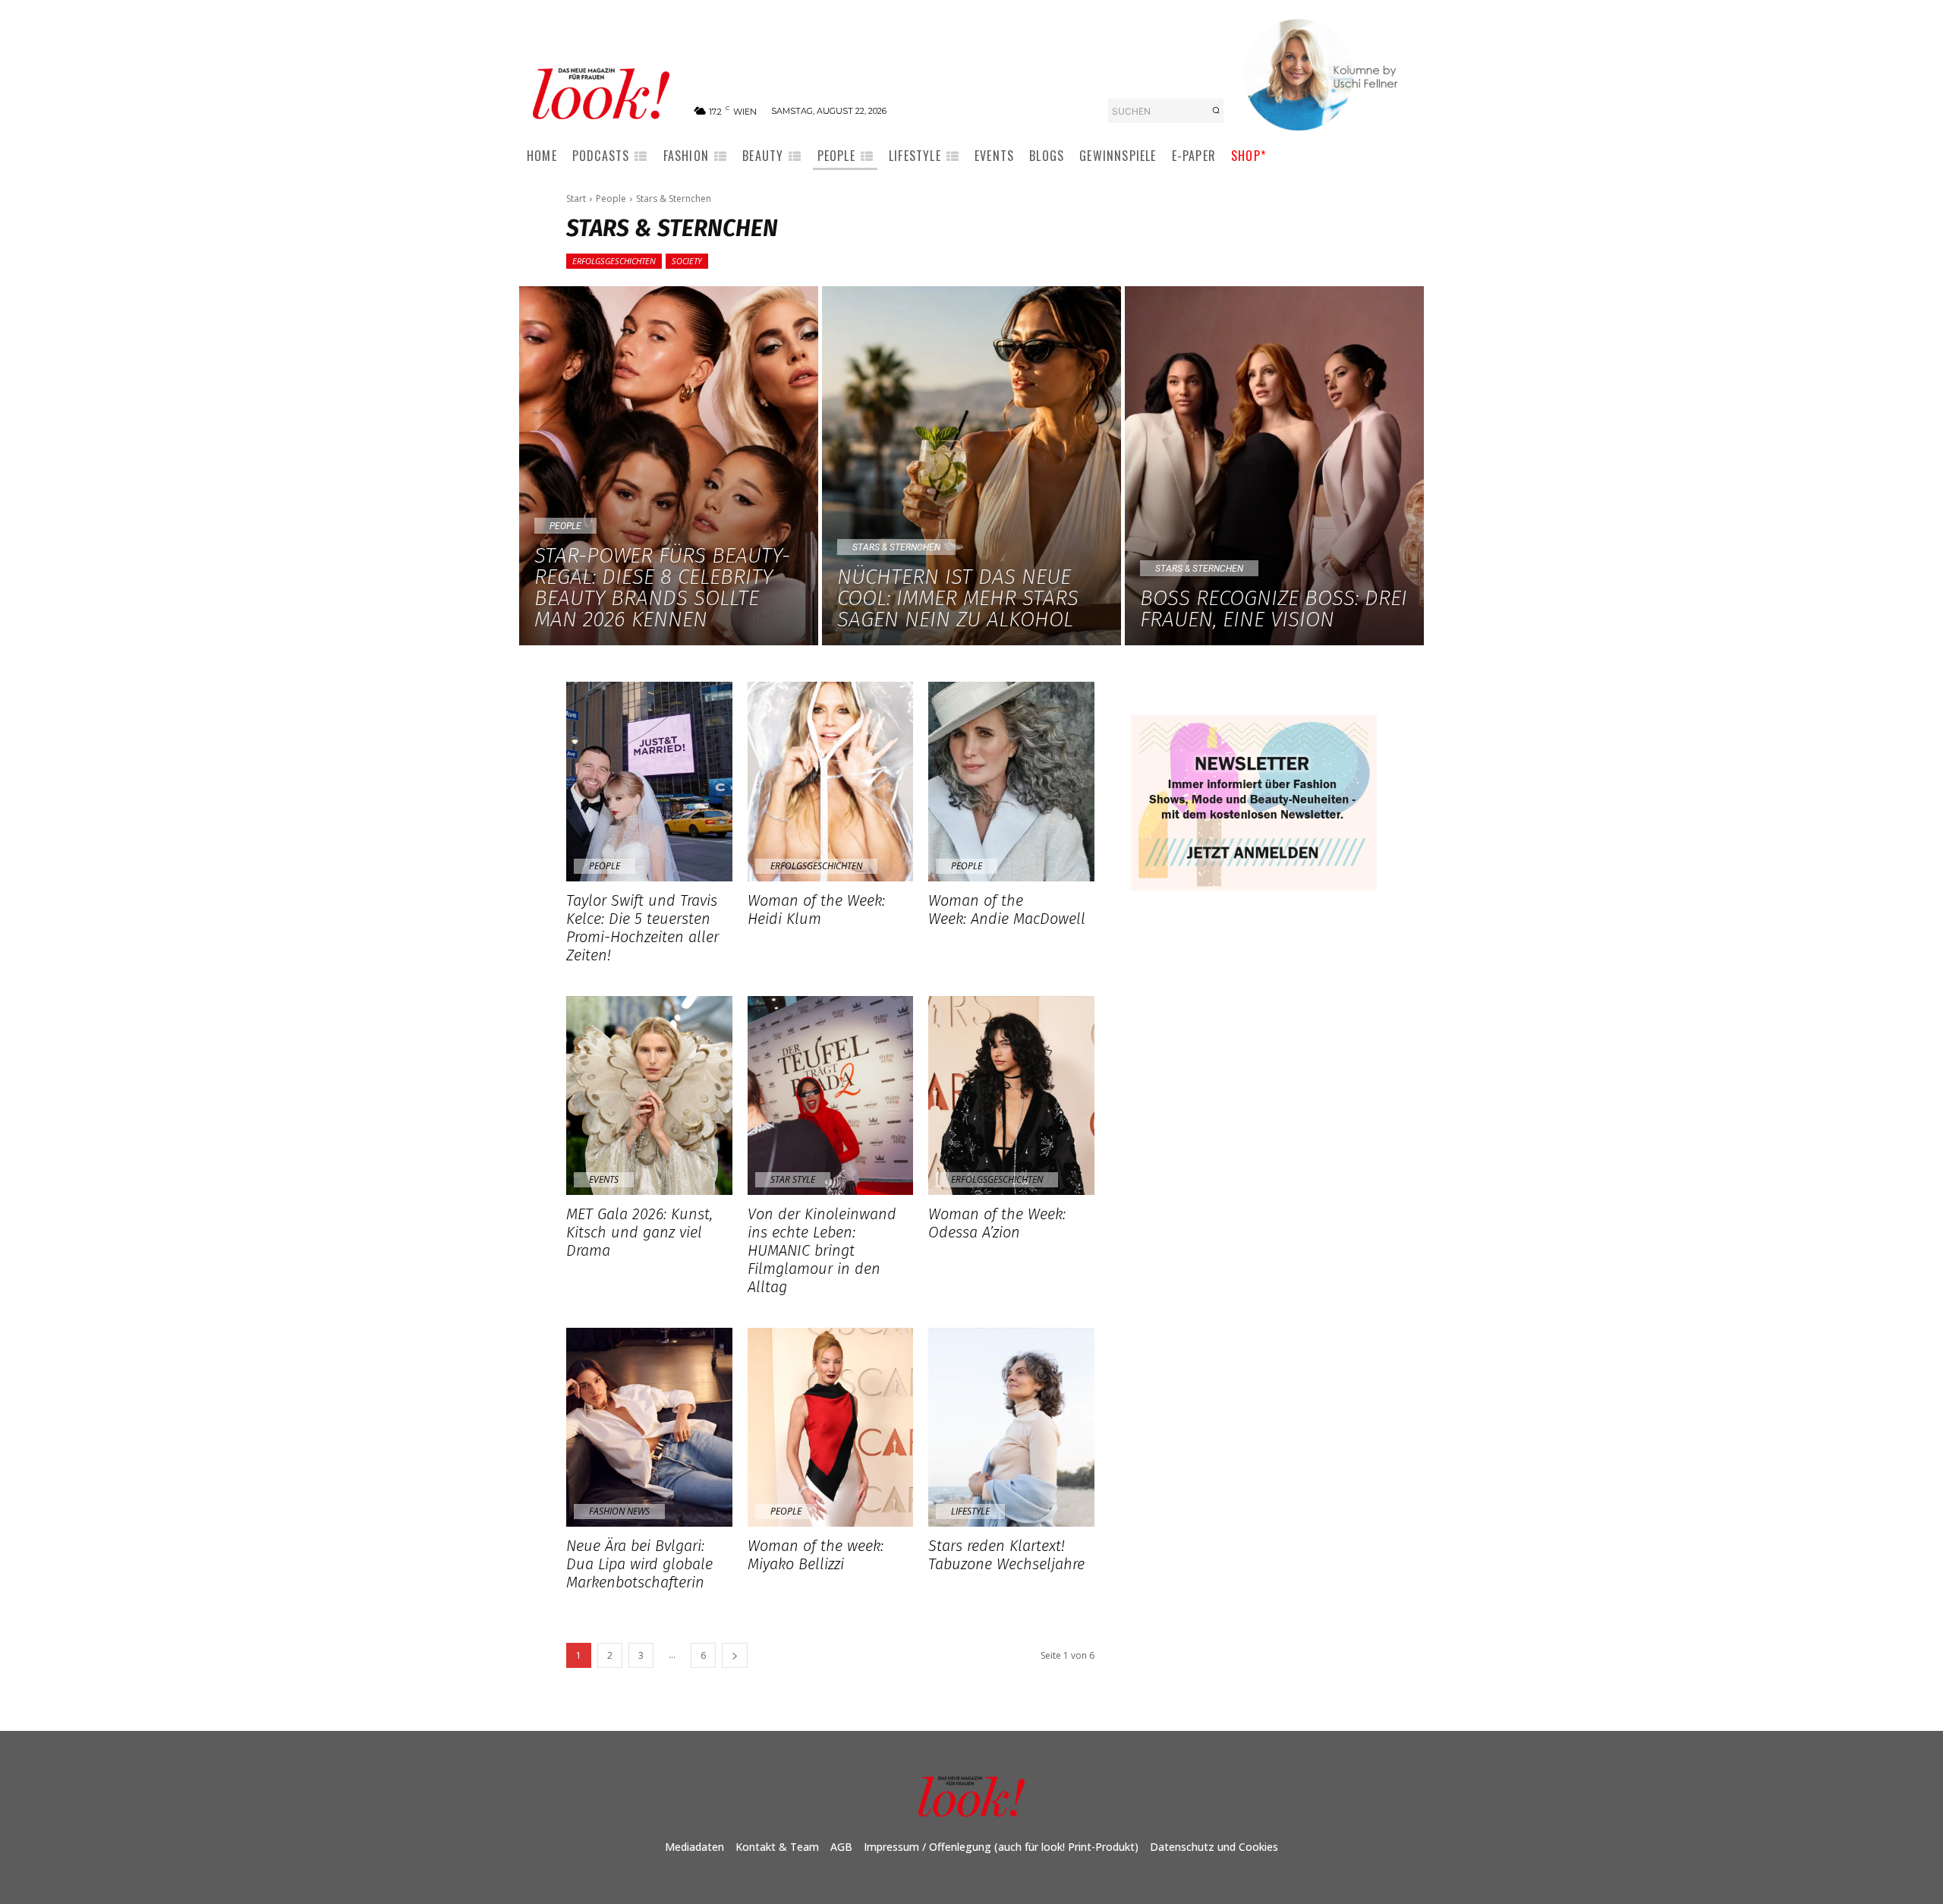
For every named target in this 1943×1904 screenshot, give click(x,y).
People (611, 199)
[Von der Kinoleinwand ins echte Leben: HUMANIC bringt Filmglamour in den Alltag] (831, 1095)
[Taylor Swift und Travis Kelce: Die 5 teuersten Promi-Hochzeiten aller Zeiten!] (649, 781)
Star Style (793, 1179)
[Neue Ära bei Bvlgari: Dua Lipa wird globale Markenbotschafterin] (649, 1427)
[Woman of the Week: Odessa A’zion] (1011, 1095)
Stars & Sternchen (896, 547)
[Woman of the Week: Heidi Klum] (831, 781)
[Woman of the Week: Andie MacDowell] (1011, 781)
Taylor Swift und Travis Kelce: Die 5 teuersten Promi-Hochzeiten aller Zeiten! (642, 928)
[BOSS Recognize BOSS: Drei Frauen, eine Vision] (1274, 466)
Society (687, 261)
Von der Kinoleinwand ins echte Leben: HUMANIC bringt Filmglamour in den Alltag (822, 1250)
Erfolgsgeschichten (614, 261)
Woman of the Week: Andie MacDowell (1007, 909)
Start (576, 199)
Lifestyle (970, 1511)
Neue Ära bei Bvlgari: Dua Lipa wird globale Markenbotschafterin (639, 1564)
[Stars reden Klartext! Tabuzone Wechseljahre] (1011, 1427)
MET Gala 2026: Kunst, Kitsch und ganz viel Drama (639, 1232)
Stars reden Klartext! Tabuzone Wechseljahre (1009, 1555)
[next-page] (735, 1655)
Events (604, 1179)
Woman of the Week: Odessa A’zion (997, 1223)
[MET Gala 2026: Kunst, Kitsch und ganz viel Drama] (649, 1095)
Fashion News (619, 1511)
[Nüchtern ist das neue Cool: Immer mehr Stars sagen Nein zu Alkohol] (971, 466)
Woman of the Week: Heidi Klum (816, 909)
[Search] (1216, 111)
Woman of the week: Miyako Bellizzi (816, 1555)
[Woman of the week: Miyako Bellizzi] (831, 1427)
